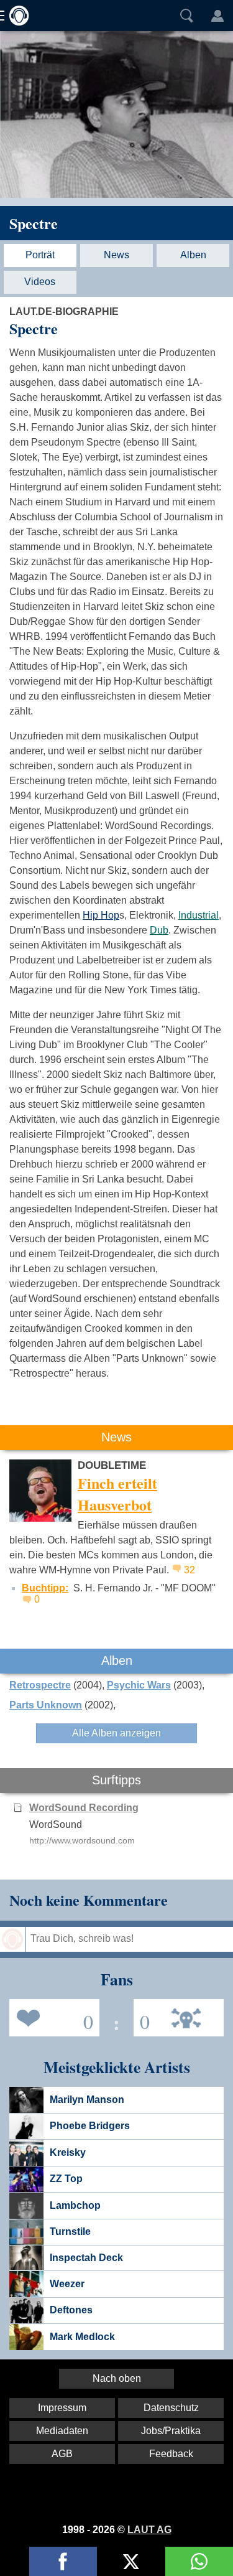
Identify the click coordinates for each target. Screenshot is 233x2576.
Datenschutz (171, 2408)
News (116, 255)
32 (190, 1570)
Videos (40, 282)
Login (217, 16)
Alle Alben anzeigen (116, 1733)
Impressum (62, 2408)
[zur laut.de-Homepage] (16, 16)
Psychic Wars (139, 1685)
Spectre (34, 223)
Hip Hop (101, 915)
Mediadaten (62, 2431)
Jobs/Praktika (171, 2431)
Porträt (40, 255)
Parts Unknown (46, 1705)
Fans (51, 2017)
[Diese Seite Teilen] (63, 2561)
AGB (62, 2454)
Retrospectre (40, 1685)
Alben (193, 255)
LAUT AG (149, 2530)
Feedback (171, 2454)
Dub (159, 930)
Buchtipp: (45, 1588)
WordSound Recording (84, 1808)
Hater (142, 2017)
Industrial (199, 915)
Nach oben (117, 2378)
